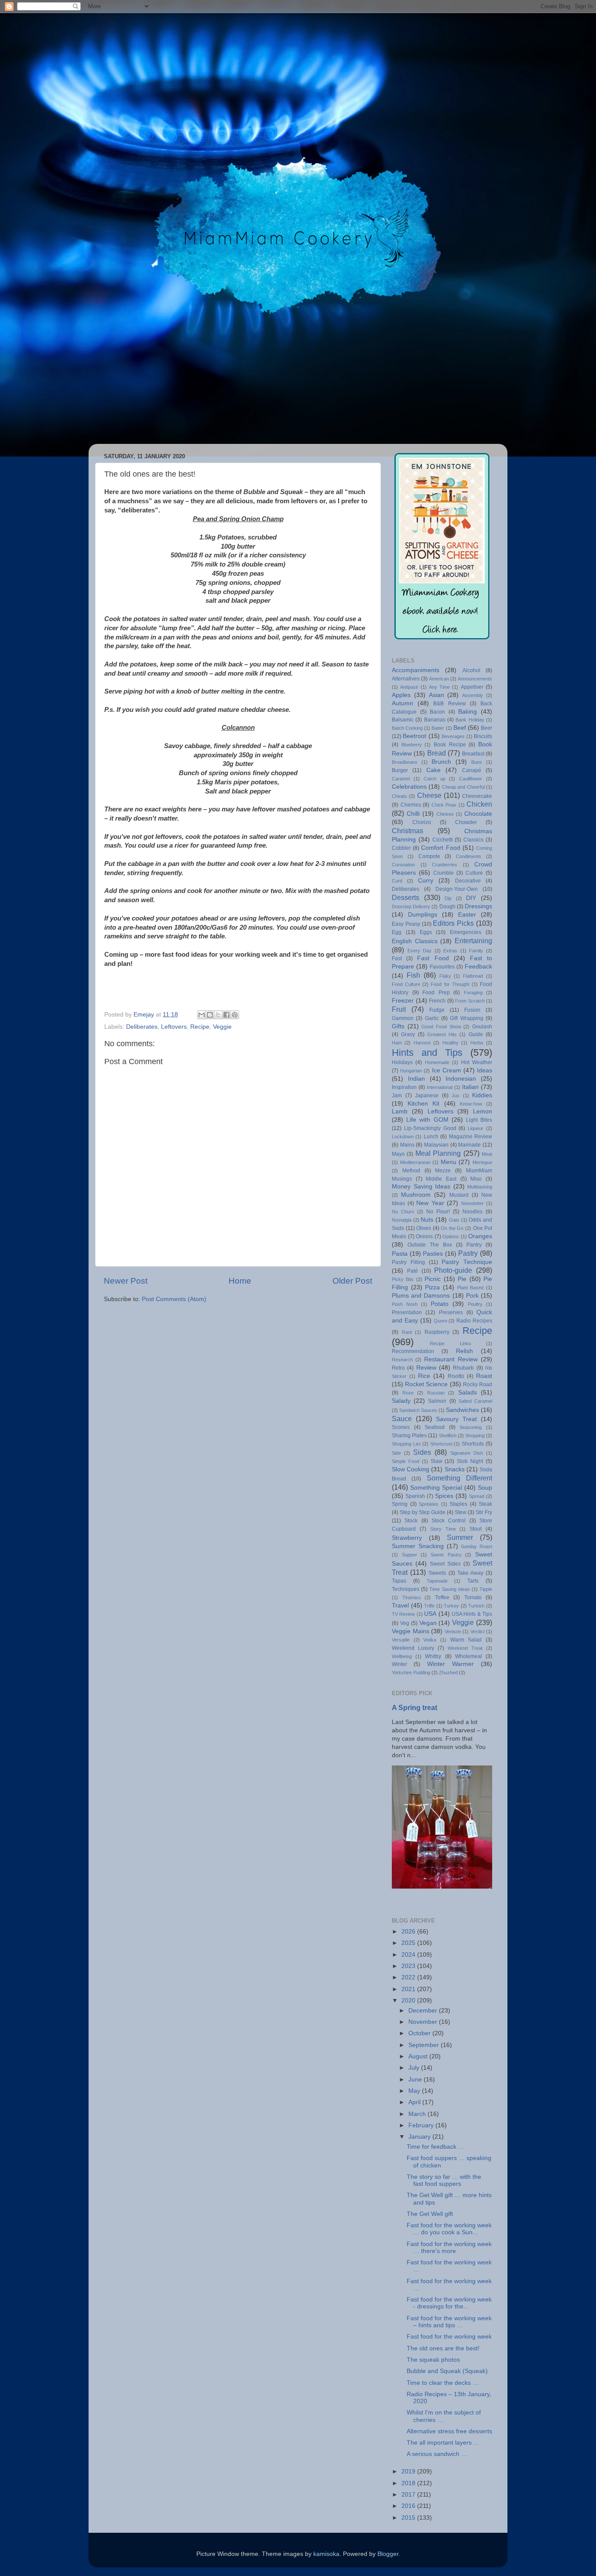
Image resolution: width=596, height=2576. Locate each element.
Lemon (483, 1111)
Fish (413, 975)
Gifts (398, 1026)
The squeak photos (433, 2360)
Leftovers (174, 1027)
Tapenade (437, 1581)
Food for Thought (450, 984)
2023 (409, 1966)
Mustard (459, 1195)
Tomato (473, 1597)
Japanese (427, 1096)
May (415, 2091)
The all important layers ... (443, 2443)
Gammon (403, 1018)
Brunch (441, 762)
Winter (399, 1664)
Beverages (453, 736)
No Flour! (438, 1212)
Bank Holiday (470, 720)
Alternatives (406, 679)
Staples (458, 1504)
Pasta (400, 1254)
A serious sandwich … (437, 2454)
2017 (409, 2495)
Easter (467, 915)
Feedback (478, 967)
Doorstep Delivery (411, 907)
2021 (409, 1989)
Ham (397, 1043)
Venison (453, 1631)
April (415, 2102)
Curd (397, 881)
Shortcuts (473, 1444)
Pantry (474, 1245)
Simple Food (406, 1461)
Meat (487, 1154)
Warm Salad (466, 1640)
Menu (449, 1162)
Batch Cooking (407, 728)
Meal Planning (438, 1153)
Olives (424, 1228)
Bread (437, 753)
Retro (398, 1368)
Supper (409, 1555)
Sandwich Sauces (418, 1410)
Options (451, 1236)
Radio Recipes (474, 1321)
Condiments (469, 856)
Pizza (432, 1287)
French (437, 1001)
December (424, 2011)
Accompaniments (416, 670)
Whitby (433, 1656)
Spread (477, 1496)
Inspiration (404, 1087)
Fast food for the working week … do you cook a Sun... (449, 2229)
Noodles (473, 1212)
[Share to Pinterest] (235, 1015)
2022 (409, 1977)
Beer (486, 728)
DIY (471, 898)
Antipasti (409, 687)
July (415, 2068)
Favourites (442, 967)
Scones (401, 1427)
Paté (413, 1271)
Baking (468, 712)
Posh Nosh (405, 1304)
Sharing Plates (409, 1436)
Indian (416, 1079)
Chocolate (478, 814)
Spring (400, 1504)
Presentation (407, 1312)
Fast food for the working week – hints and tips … (449, 2322)
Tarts (473, 1581)
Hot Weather (477, 1062)
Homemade (437, 1062)
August (419, 2056)
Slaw (437, 1461)
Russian (436, 1393)
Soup (485, 1488)
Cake (433, 770)
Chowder (466, 822)
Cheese (429, 795)
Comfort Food (440, 848)
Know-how (471, 1104)
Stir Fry (484, 1512)
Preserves (451, 1312)
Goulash (482, 1027)
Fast (397, 958)
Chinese (445, 814)
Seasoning (471, 1427)
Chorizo (422, 822)
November (424, 2022)
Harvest (422, 1043)
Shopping (475, 1436)
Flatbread (473, 976)
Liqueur (476, 1128)
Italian (470, 1087)
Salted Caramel (475, 1401)
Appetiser (472, 687)
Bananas (435, 720)
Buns (477, 762)
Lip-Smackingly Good (430, 1128)
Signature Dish (467, 1453)
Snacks (455, 1469)
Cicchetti (443, 840)
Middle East (441, 1179)
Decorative (468, 881)
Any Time (439, 687)
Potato (440, 1304)
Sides (422, 1452)
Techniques (406, 1589)
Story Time (443, 1529)
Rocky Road (478, 1384)
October (420, 2033)
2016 (409, 2506)
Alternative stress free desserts (449, 2431)
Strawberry (407, 1538)
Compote (429, 856)
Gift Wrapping (466, 1018)
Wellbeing (402, 1656)
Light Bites (479, 1120)
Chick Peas (444, 805)
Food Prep (436, 993)
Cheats (399, 796)
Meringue (482, 1162)
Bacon (437, 712)
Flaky (445, 976)
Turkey (451, 1606)
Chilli (413, 814)
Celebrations (409, 787)
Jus (456, 1096)
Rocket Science (426, 1384)
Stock (411, 1521)
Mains (407, 1145)
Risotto (456, 1376)
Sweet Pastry (446, 1555)
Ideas (485, 1070)
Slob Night (470, 1461)
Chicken (479, 804)
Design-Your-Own (457, 889)
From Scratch (470, 1001)
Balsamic (403, 720)
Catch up (435, 779)
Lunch (431, 1137)
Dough (447, 907)
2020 (409, 2001)
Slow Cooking (411, 1469)
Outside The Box (430, 1245)
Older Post (352, 1281)
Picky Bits (403, 1279)
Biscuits (483, 736)
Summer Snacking (418, 1546)
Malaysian (436, 1145)
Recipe (200, 1027)
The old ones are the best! (443, 2348)
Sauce (402, 1419)
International (440, 1087)
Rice (424, 1376)
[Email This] (202, 1015)
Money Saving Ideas (421, 1187)
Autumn (402, 703)
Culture (474, 873)
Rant (407, 1332)
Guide (476, 1034)
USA (430, 1614)
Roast (484, 1376)
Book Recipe (450, 745)
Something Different (459, 1478)
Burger (400, 770)
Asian (437, 695)
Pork (472, 1296)
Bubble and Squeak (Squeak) (447, 2371)
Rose (408, 1393)
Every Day (420, 951)
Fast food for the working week (449, 2337)
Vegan (428, 1623)
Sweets (437, 1573)
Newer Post (126, 1281)
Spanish (415, 1496)
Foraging (473, 993)
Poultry (475, 1304)
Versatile (401, 1640)
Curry (426, 881)
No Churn (403, 1212)
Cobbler (401, 848)
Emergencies (466, 932)
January (420, 2137)
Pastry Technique (467, 1262)
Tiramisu (411, 1597)
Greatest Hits (442, 1034)
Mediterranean (415, 1162)
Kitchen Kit (423, 1104)
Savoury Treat (456, 1419)
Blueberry (412, 745)
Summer (460, 1537)
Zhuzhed (448, 1673)
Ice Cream (447, 1070)
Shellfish (448, 1436)
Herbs (477, 1043)
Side (396, 1453)
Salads (468, 1393)
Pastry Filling (408, 1262)
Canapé (472, 770)
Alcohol (471, 670)
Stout (476, 1529)
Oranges (480, 1236)
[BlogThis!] (210, 1015)
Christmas (408, 831)
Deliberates (142, 1027)
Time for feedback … (435, 2147)
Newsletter (473, 1203)
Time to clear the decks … (443, 2383)
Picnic (433, 1279)
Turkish (476, 1606)
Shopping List (406, 1444)
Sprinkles (429, 1504)
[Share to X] (218, 1015)
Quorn (440, 1321)
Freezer (403, 1001)
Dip (448, 898)
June (416, 2080)
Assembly (473, 695)
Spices (444, 1496)
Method (411, 1171)
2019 (409, 2471)
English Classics (415, 941)
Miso (476, 1179)
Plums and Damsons (421, 1296)
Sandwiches (462, 1410)
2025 (409, 1943)
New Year (430, 1203)
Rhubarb (463, 1368)
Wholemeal (469, 1656)
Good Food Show (441, 1027)
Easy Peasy (406, 924)
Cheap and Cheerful (463, 787)
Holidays (402, 1062)
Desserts (406, 897)
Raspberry (437, 1332)
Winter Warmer (450, 1664)
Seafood (435, 1427)
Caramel (401, 779)
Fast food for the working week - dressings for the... (449, 2303)
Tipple (486, 1589)
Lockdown (403, 1137)
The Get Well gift (430, 2214)
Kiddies (482, 1095)
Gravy (408, 1034)
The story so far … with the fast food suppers (444, 2180)
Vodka (430, 1640)
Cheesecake (477, 796)
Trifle (429, 1606)
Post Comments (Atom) (174, 1299)
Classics (473, 840)
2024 (409, 1955)
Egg (397, 932)
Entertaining (473, 941)
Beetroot (414, 736)
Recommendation (413, 1351)
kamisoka (326, 2554)
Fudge (437, 1010)
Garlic (432, 1018)
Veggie (222, 1027)
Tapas (399, 1581)
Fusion (472, 1010)
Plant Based (471, 1288)
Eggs (426, 932)
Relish (464, 1351)
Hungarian (411, 1071)
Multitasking (480, 1187)
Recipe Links (450, 1343)
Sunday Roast (476, 1546)
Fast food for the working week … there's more (449, 2248)
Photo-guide (453, 1270)
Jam (397, 1096)
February (422, 2125)
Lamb (400, 1111)
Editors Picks (453, 923)
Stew (461, 1512)
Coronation (403, 865)
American (439, 679)
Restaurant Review (451, 1359)
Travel (400, 1606)
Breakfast (473, 754)
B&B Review (449, 704)
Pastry (468, 1253)
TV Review (403, 1614)
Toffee (442, 1597)
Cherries (411, 805)
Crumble (444, 873)
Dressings (478, 906)
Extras (450, 951)
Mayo (398, 1154)
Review (426, 1368)
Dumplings (423, 915)
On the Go (452, 1228)
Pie (462, 1279)
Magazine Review (471, 1137)
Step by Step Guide (423, 1512)
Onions (424, 1236)
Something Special (436, 1488)
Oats (454, 1220)
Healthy (450, 1043)
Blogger (388, 2554)
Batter (438, 728)
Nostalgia (402, 1220)
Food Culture (406, 984)
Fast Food (433, 958)
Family (476, 951)
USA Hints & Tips (472, 1614)
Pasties (433, 1254)
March (418, 2114)
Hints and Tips (427, 1053)
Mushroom (416, 1195)
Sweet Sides (445, 1564)
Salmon (437, 1401)
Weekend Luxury (413, 1648)
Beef (460, 728)
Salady (401, 1401)
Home (240, 1281)
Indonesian (461, 1079)
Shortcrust (441, 1444)
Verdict (478, 1631)
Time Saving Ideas (449, 1589)
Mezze (443, 1171)
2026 (409, 1932)
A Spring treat (414, 1708)
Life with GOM (427, 1120)
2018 (409, 2483)
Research (402, 1360)
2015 (409, 2518)
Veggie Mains (411, 1631)
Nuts (427, 1220)
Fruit (399, 1009)
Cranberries (445, 865)
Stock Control (449, 1521)
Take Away (470, 1573)
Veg (405, 1623)
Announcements (475, 679)
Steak (485, 1504)
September (425, 2045)
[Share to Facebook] (226, 1015)
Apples (401, 695)
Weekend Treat (465, 1648)
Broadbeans (405, 762)
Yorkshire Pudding (411, 1673)
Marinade (469, 1145)
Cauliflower (471, 779)
